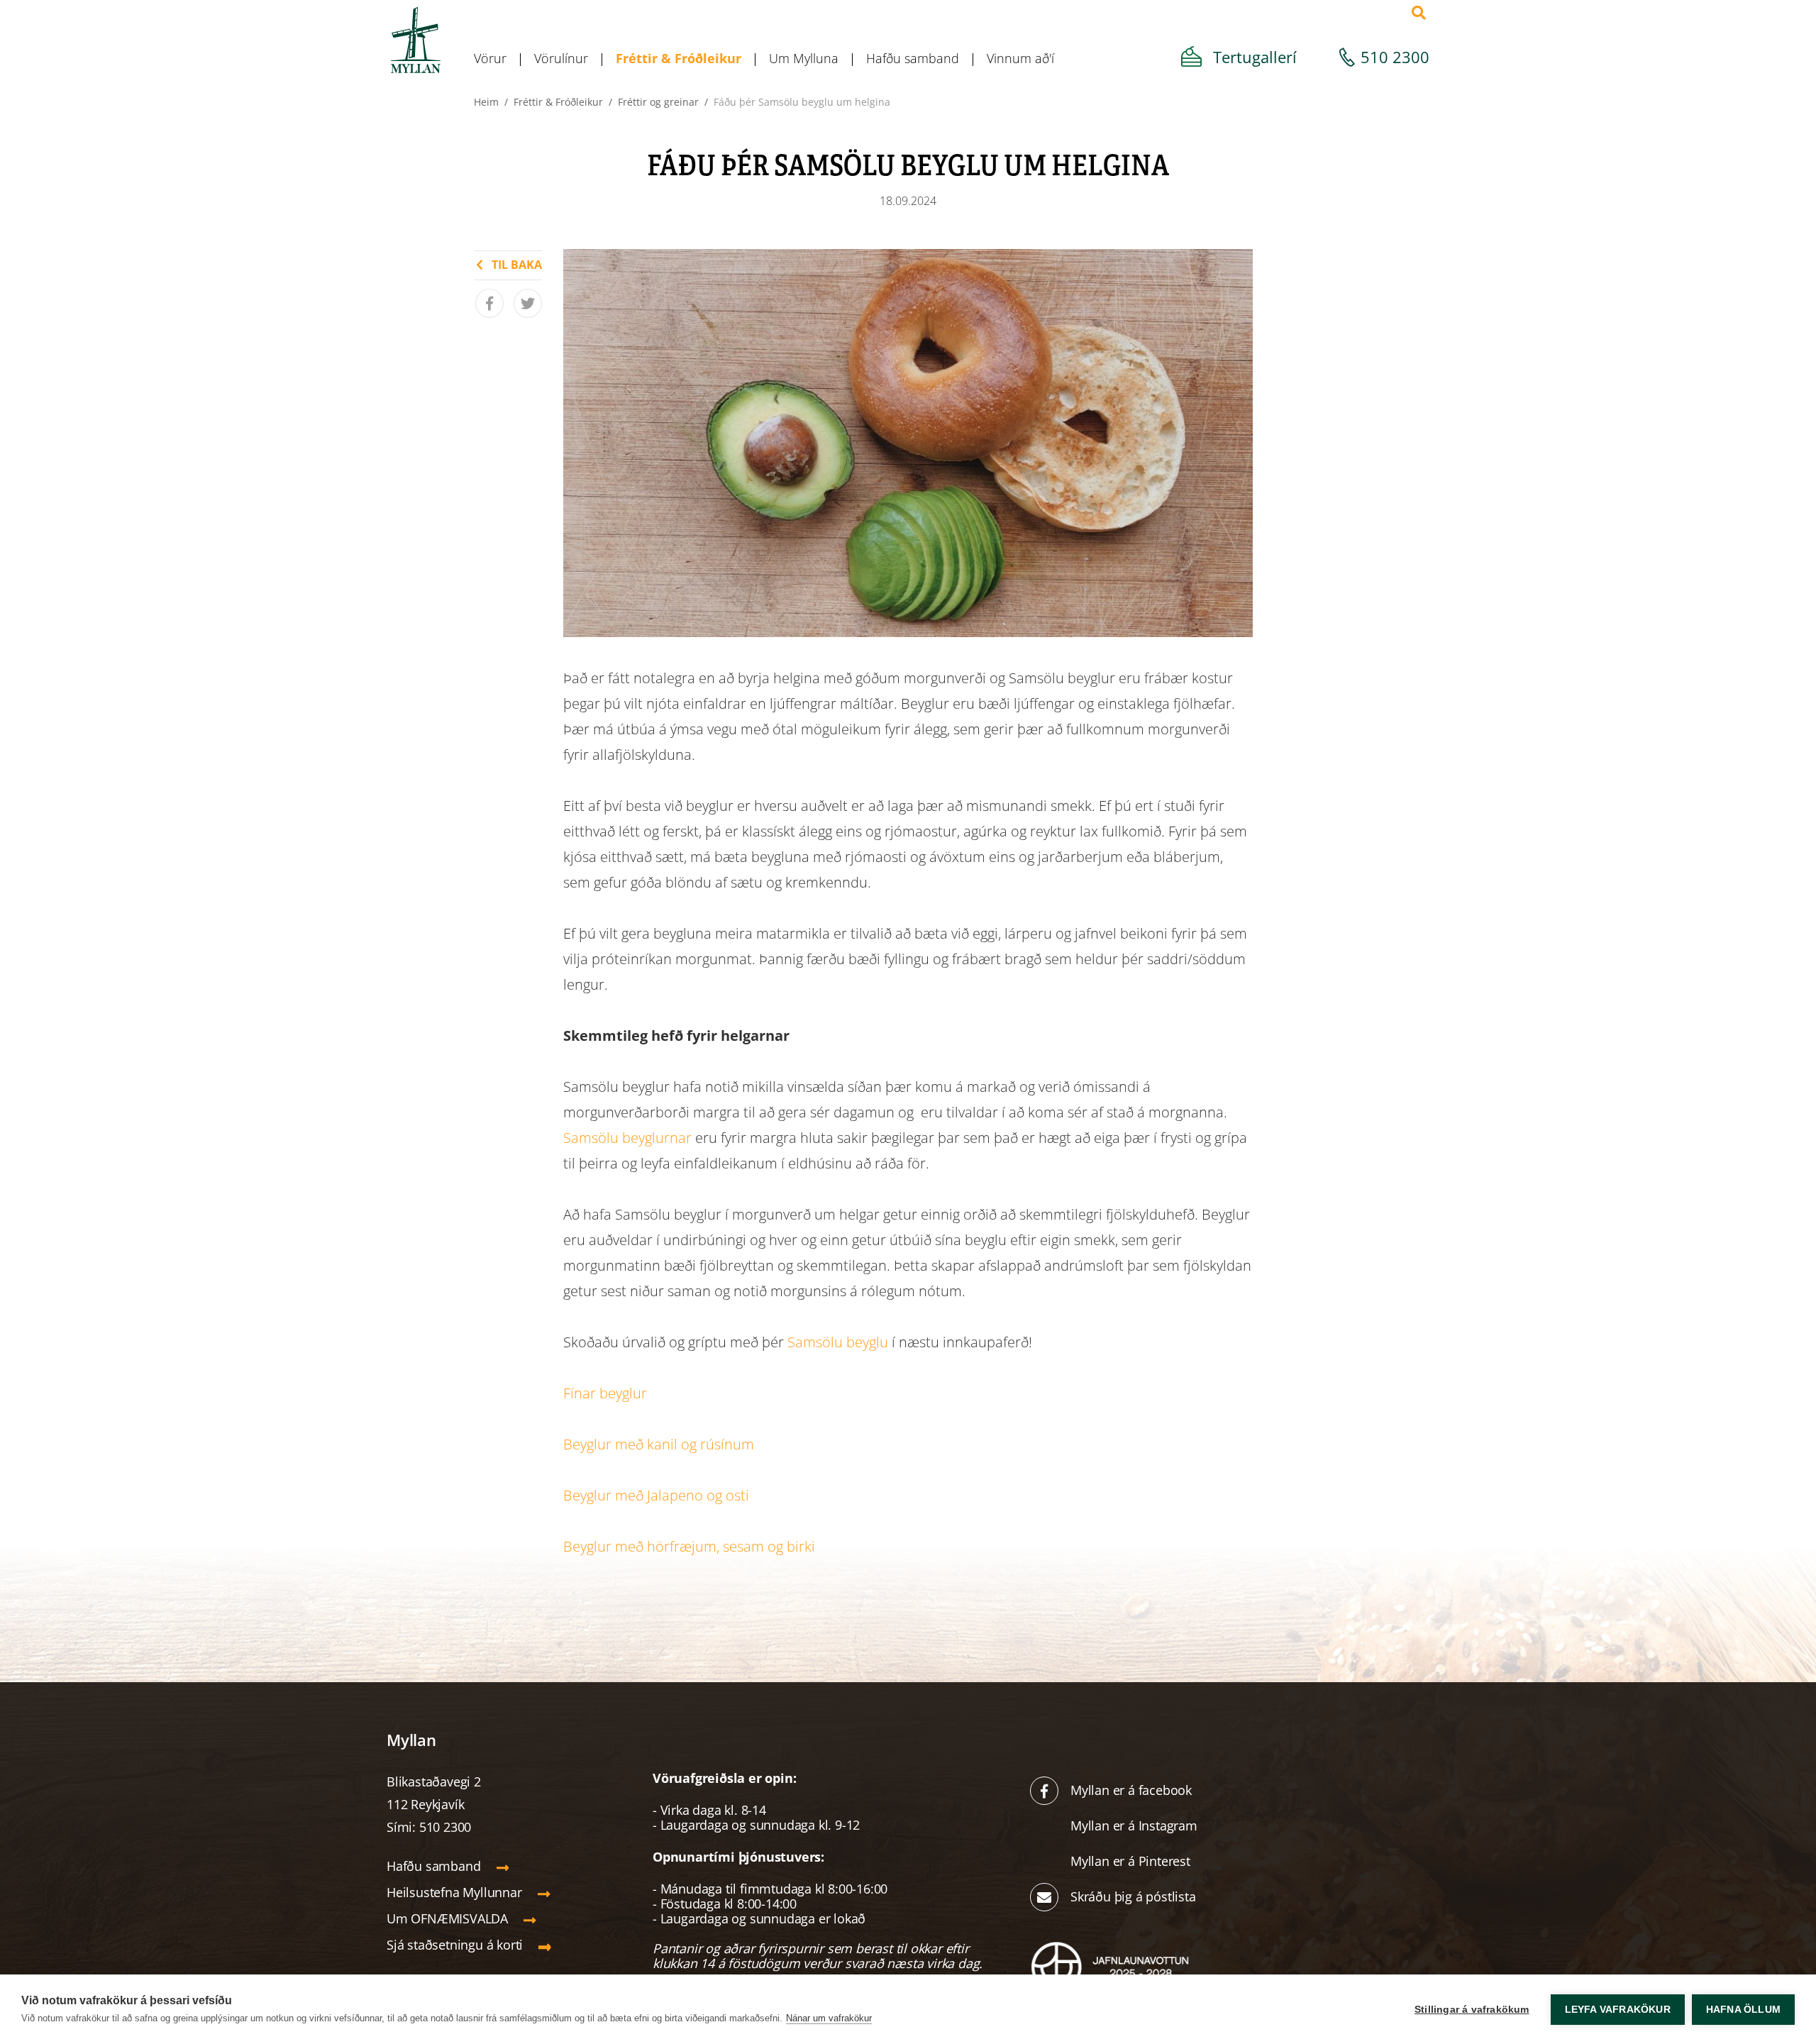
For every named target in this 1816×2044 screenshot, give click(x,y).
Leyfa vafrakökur (1618, 2010)
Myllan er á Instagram (1136, 1825)
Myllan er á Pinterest (1132, 1861)
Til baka (517, 265)
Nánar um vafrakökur (829, 2018)
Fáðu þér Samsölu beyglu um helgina (802, 102)
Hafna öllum (1743, 2010)
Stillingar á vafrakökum (1472, 2010)
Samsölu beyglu (838, 1342)
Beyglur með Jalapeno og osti (656, 1495)
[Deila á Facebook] (489, 303)
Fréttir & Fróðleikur (558, 102)
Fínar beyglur (605, 1393)
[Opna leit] (1419, 13)
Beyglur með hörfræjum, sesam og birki (689, 1546)
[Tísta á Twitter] (528, 303)
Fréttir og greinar (658, 102)
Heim (486, 102)
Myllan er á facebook (1131, 1790)
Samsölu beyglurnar (627, 1138)
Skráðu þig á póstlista (1133, 1896)
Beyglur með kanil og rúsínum (659, 1444)
